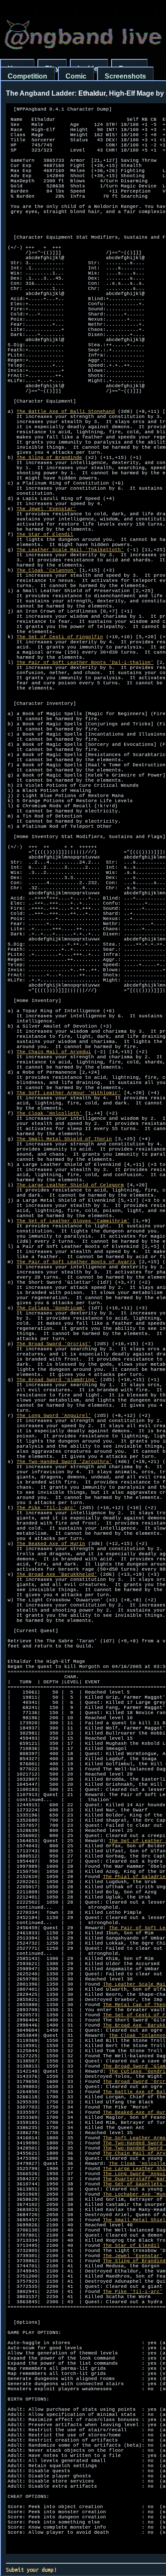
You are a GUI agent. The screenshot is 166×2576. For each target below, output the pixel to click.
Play (52, 69)
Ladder (89, 69)
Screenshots (125, 76)
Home (17, 69)
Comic (76, 76)
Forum (129, 69)
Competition (27, 76)
